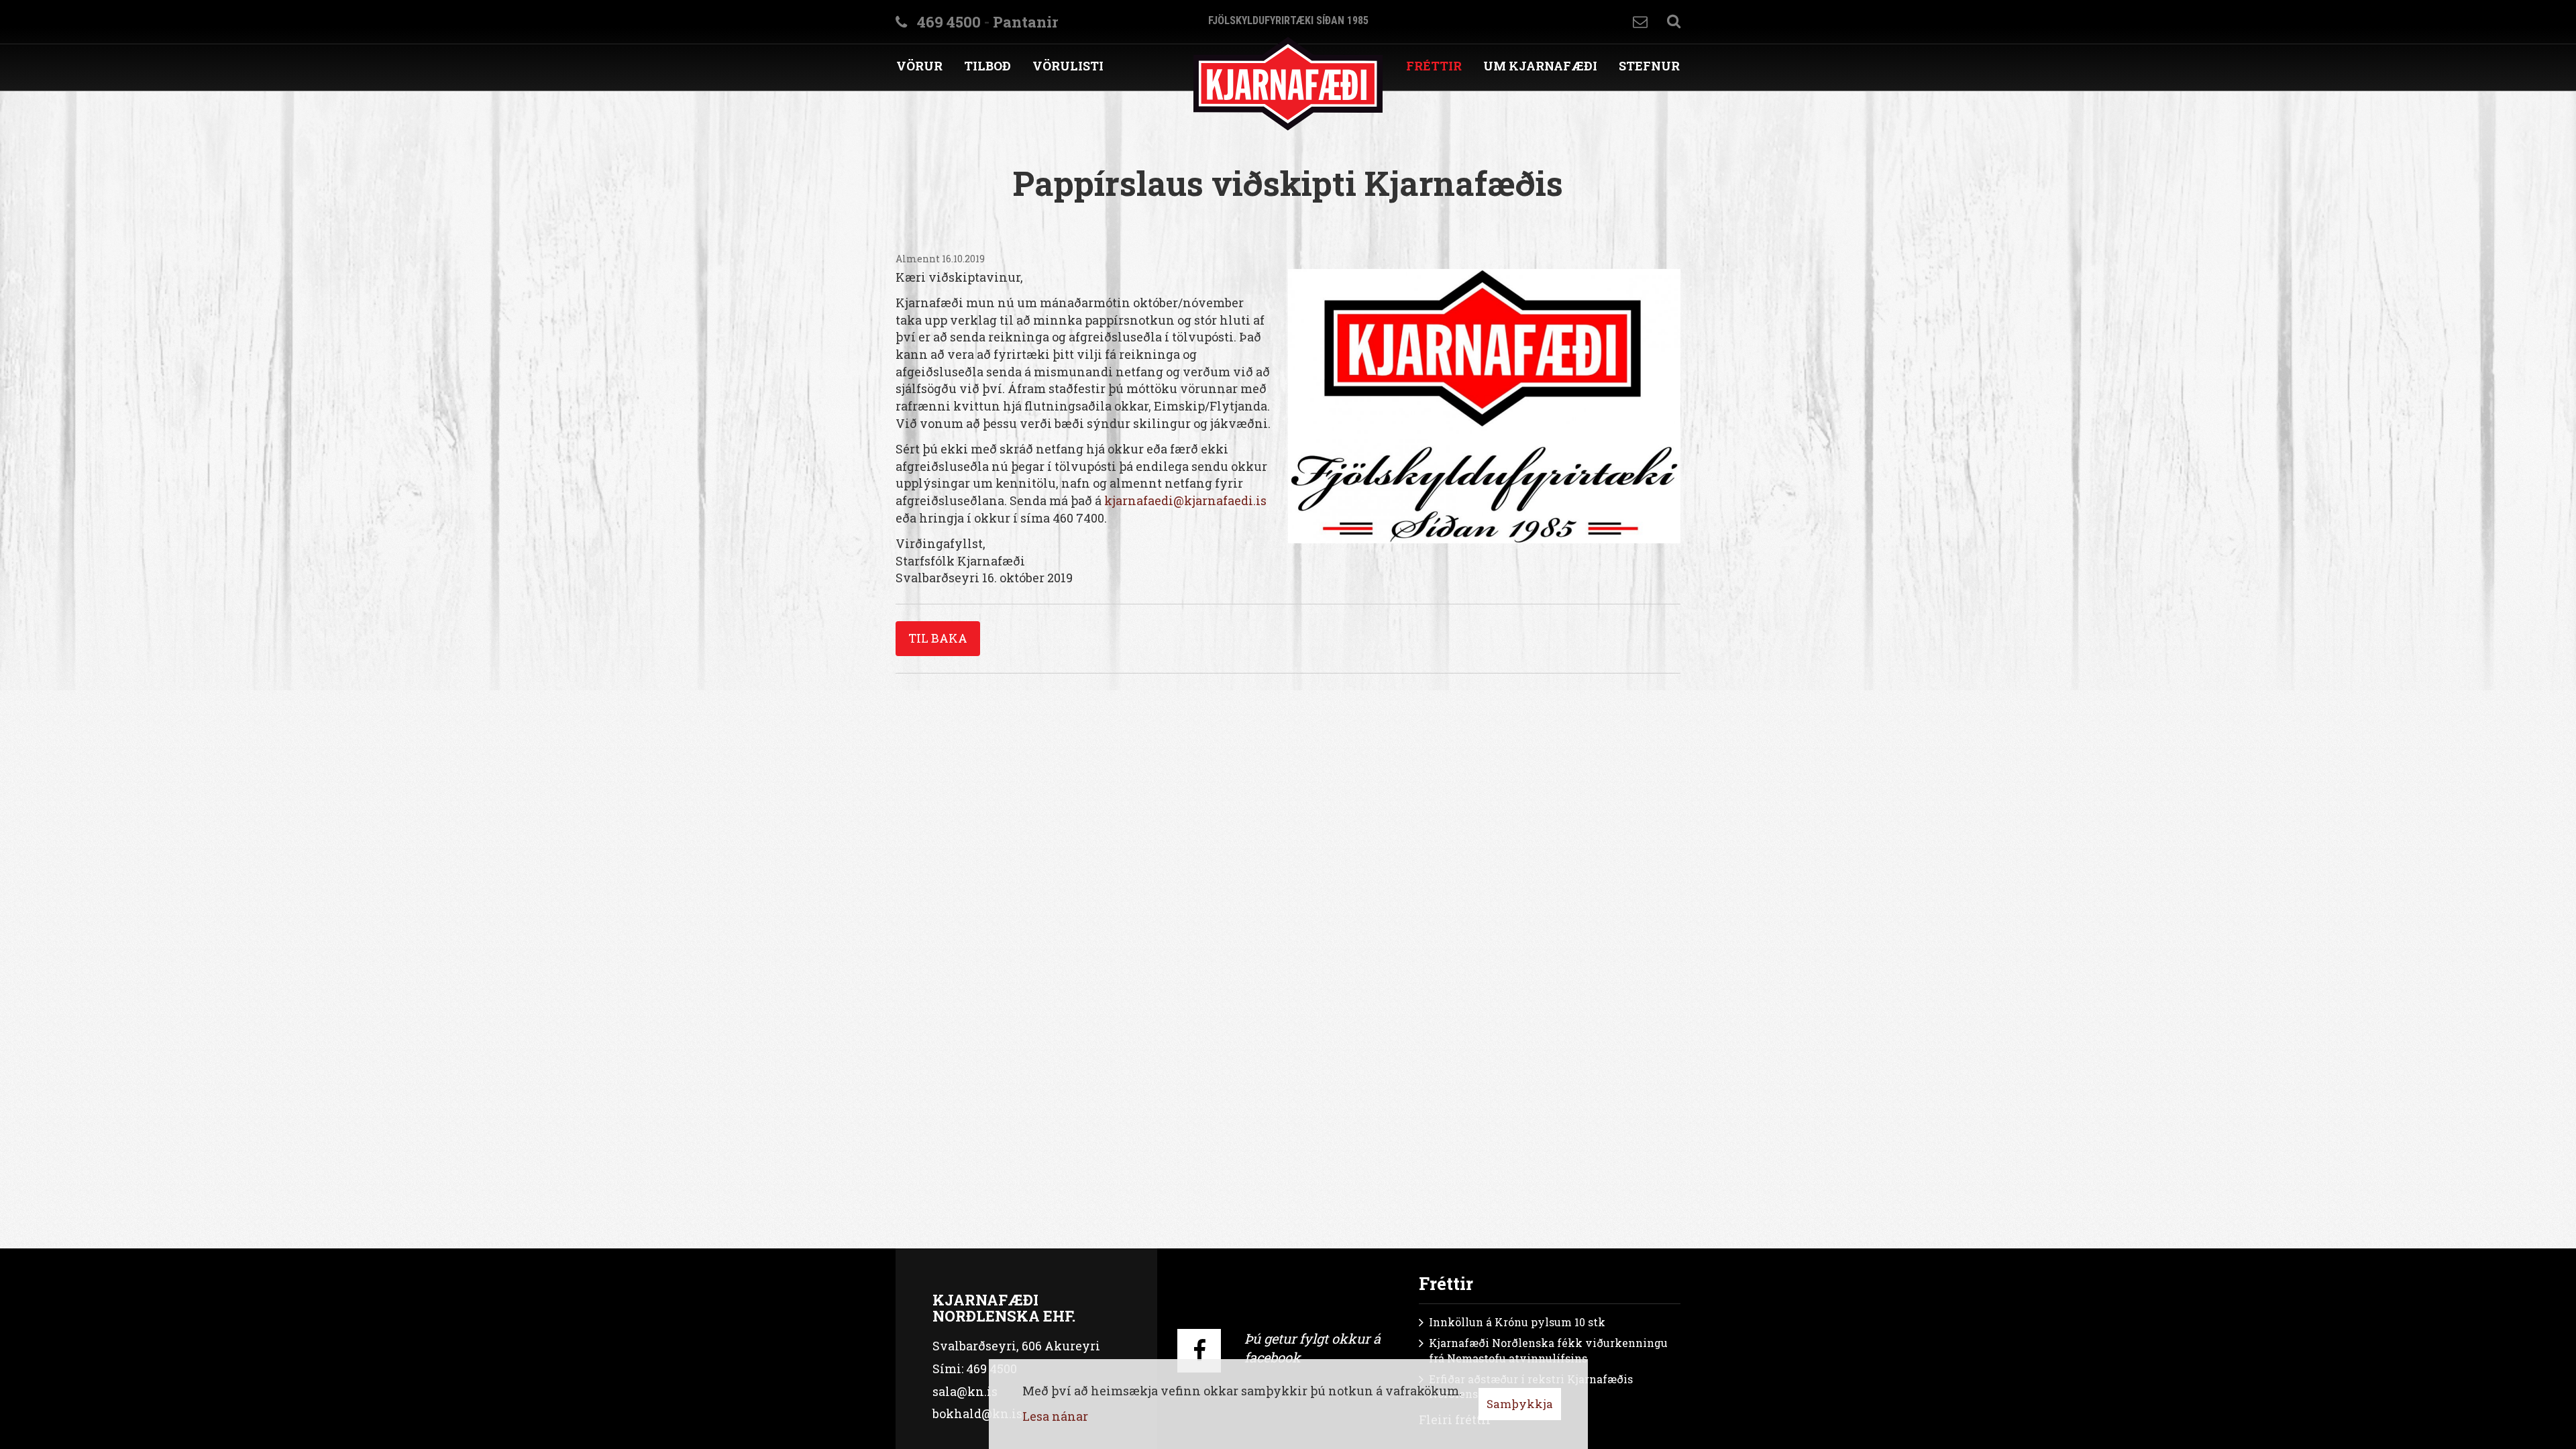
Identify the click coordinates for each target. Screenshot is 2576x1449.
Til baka (938, 638)
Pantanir (1025, 22)
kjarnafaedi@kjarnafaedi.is (1185, 500)
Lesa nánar (1055, 1416)
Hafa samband (1640, 22)
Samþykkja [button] (1520, 1404)
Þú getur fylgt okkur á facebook (1312, 1348)
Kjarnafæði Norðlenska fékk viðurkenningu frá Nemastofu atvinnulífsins (1548, 1350)
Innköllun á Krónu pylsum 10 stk (1517, 1322)
